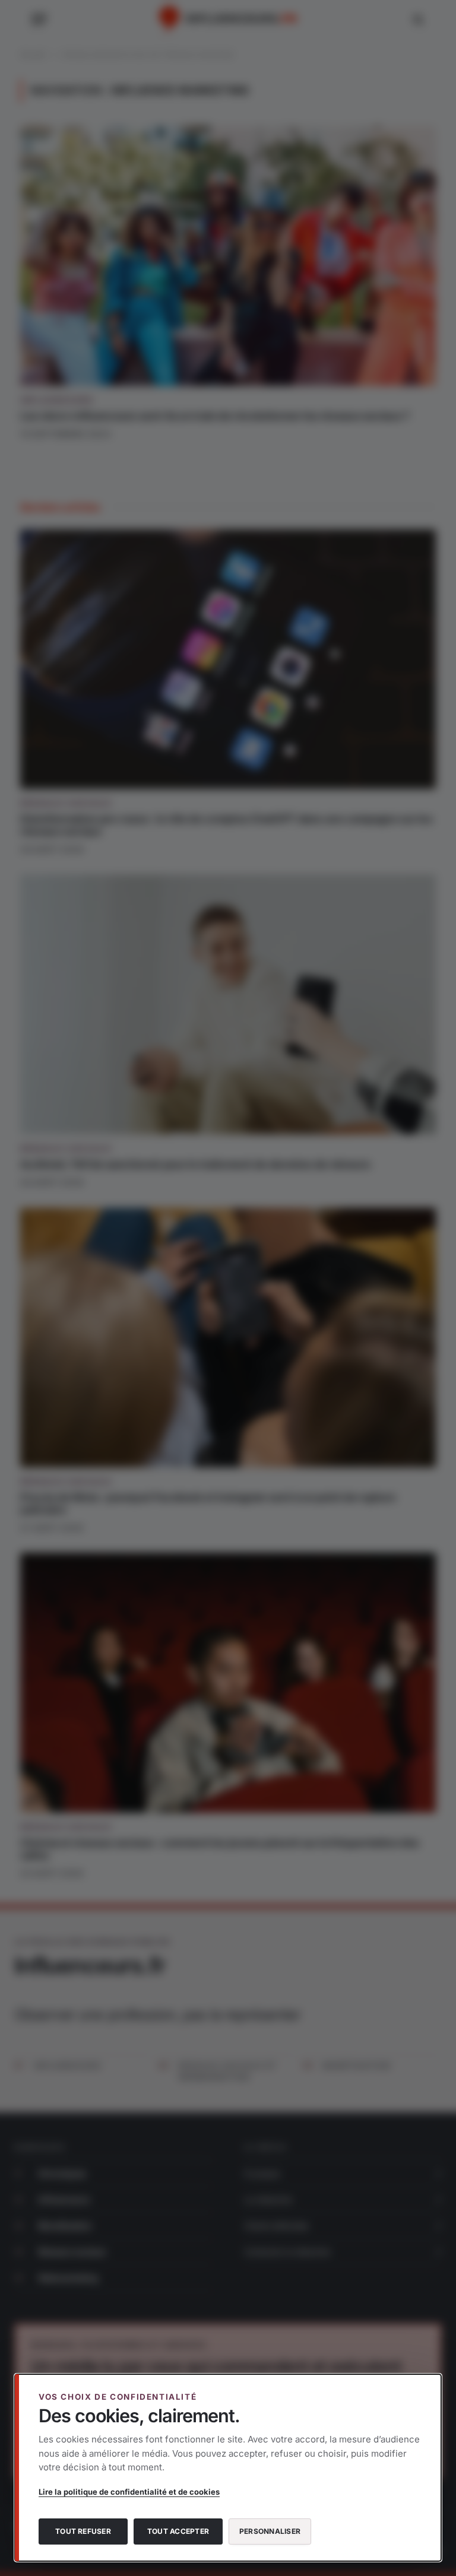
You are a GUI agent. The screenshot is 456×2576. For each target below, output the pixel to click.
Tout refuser (83, 2531)
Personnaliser (270, 2531)
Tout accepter (178, 2531)
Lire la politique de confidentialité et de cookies (129, 2492)
